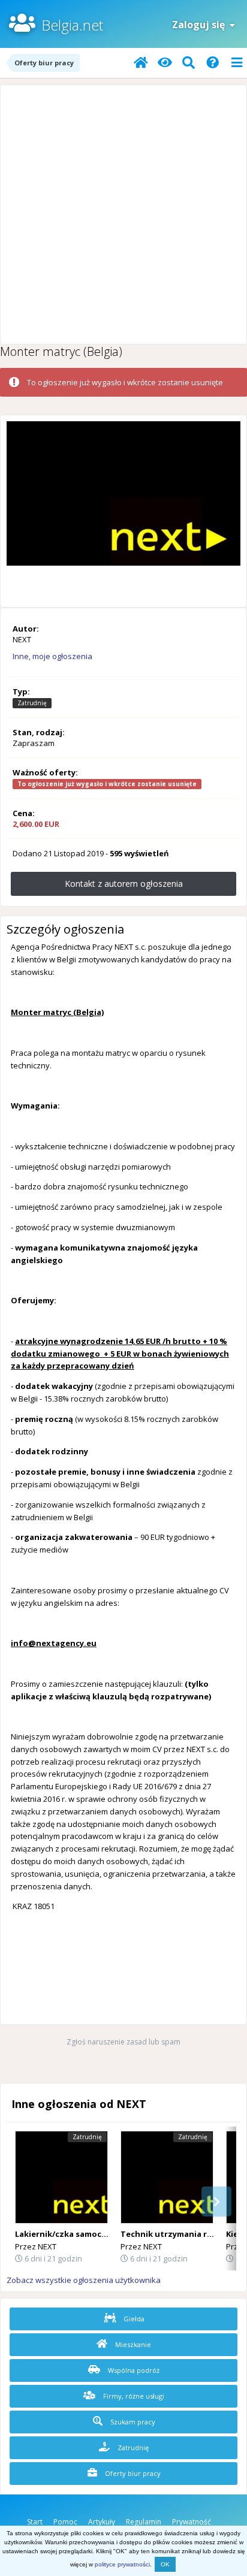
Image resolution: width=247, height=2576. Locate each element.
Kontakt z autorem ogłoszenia (124, 884)
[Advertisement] (123, 215)
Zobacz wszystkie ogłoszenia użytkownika (84, 2280)
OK (165, 2564)
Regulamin (144, 2522)
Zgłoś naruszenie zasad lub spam (123, 2042)
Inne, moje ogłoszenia (52, 656)
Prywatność (192, 2522)
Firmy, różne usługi (133, 2396)
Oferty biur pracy (132, 2473)
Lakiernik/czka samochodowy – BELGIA (92, 2234)
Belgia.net (72, 25)
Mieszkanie (132, 2344)
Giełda (133, 2319)
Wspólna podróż (133, 2370)
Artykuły (102, 2522)
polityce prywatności (122, 2564)
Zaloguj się (201, 25)
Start (35, 2522)
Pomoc (65, 2522)
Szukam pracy (132, 2422)
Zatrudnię (132, 2447)
